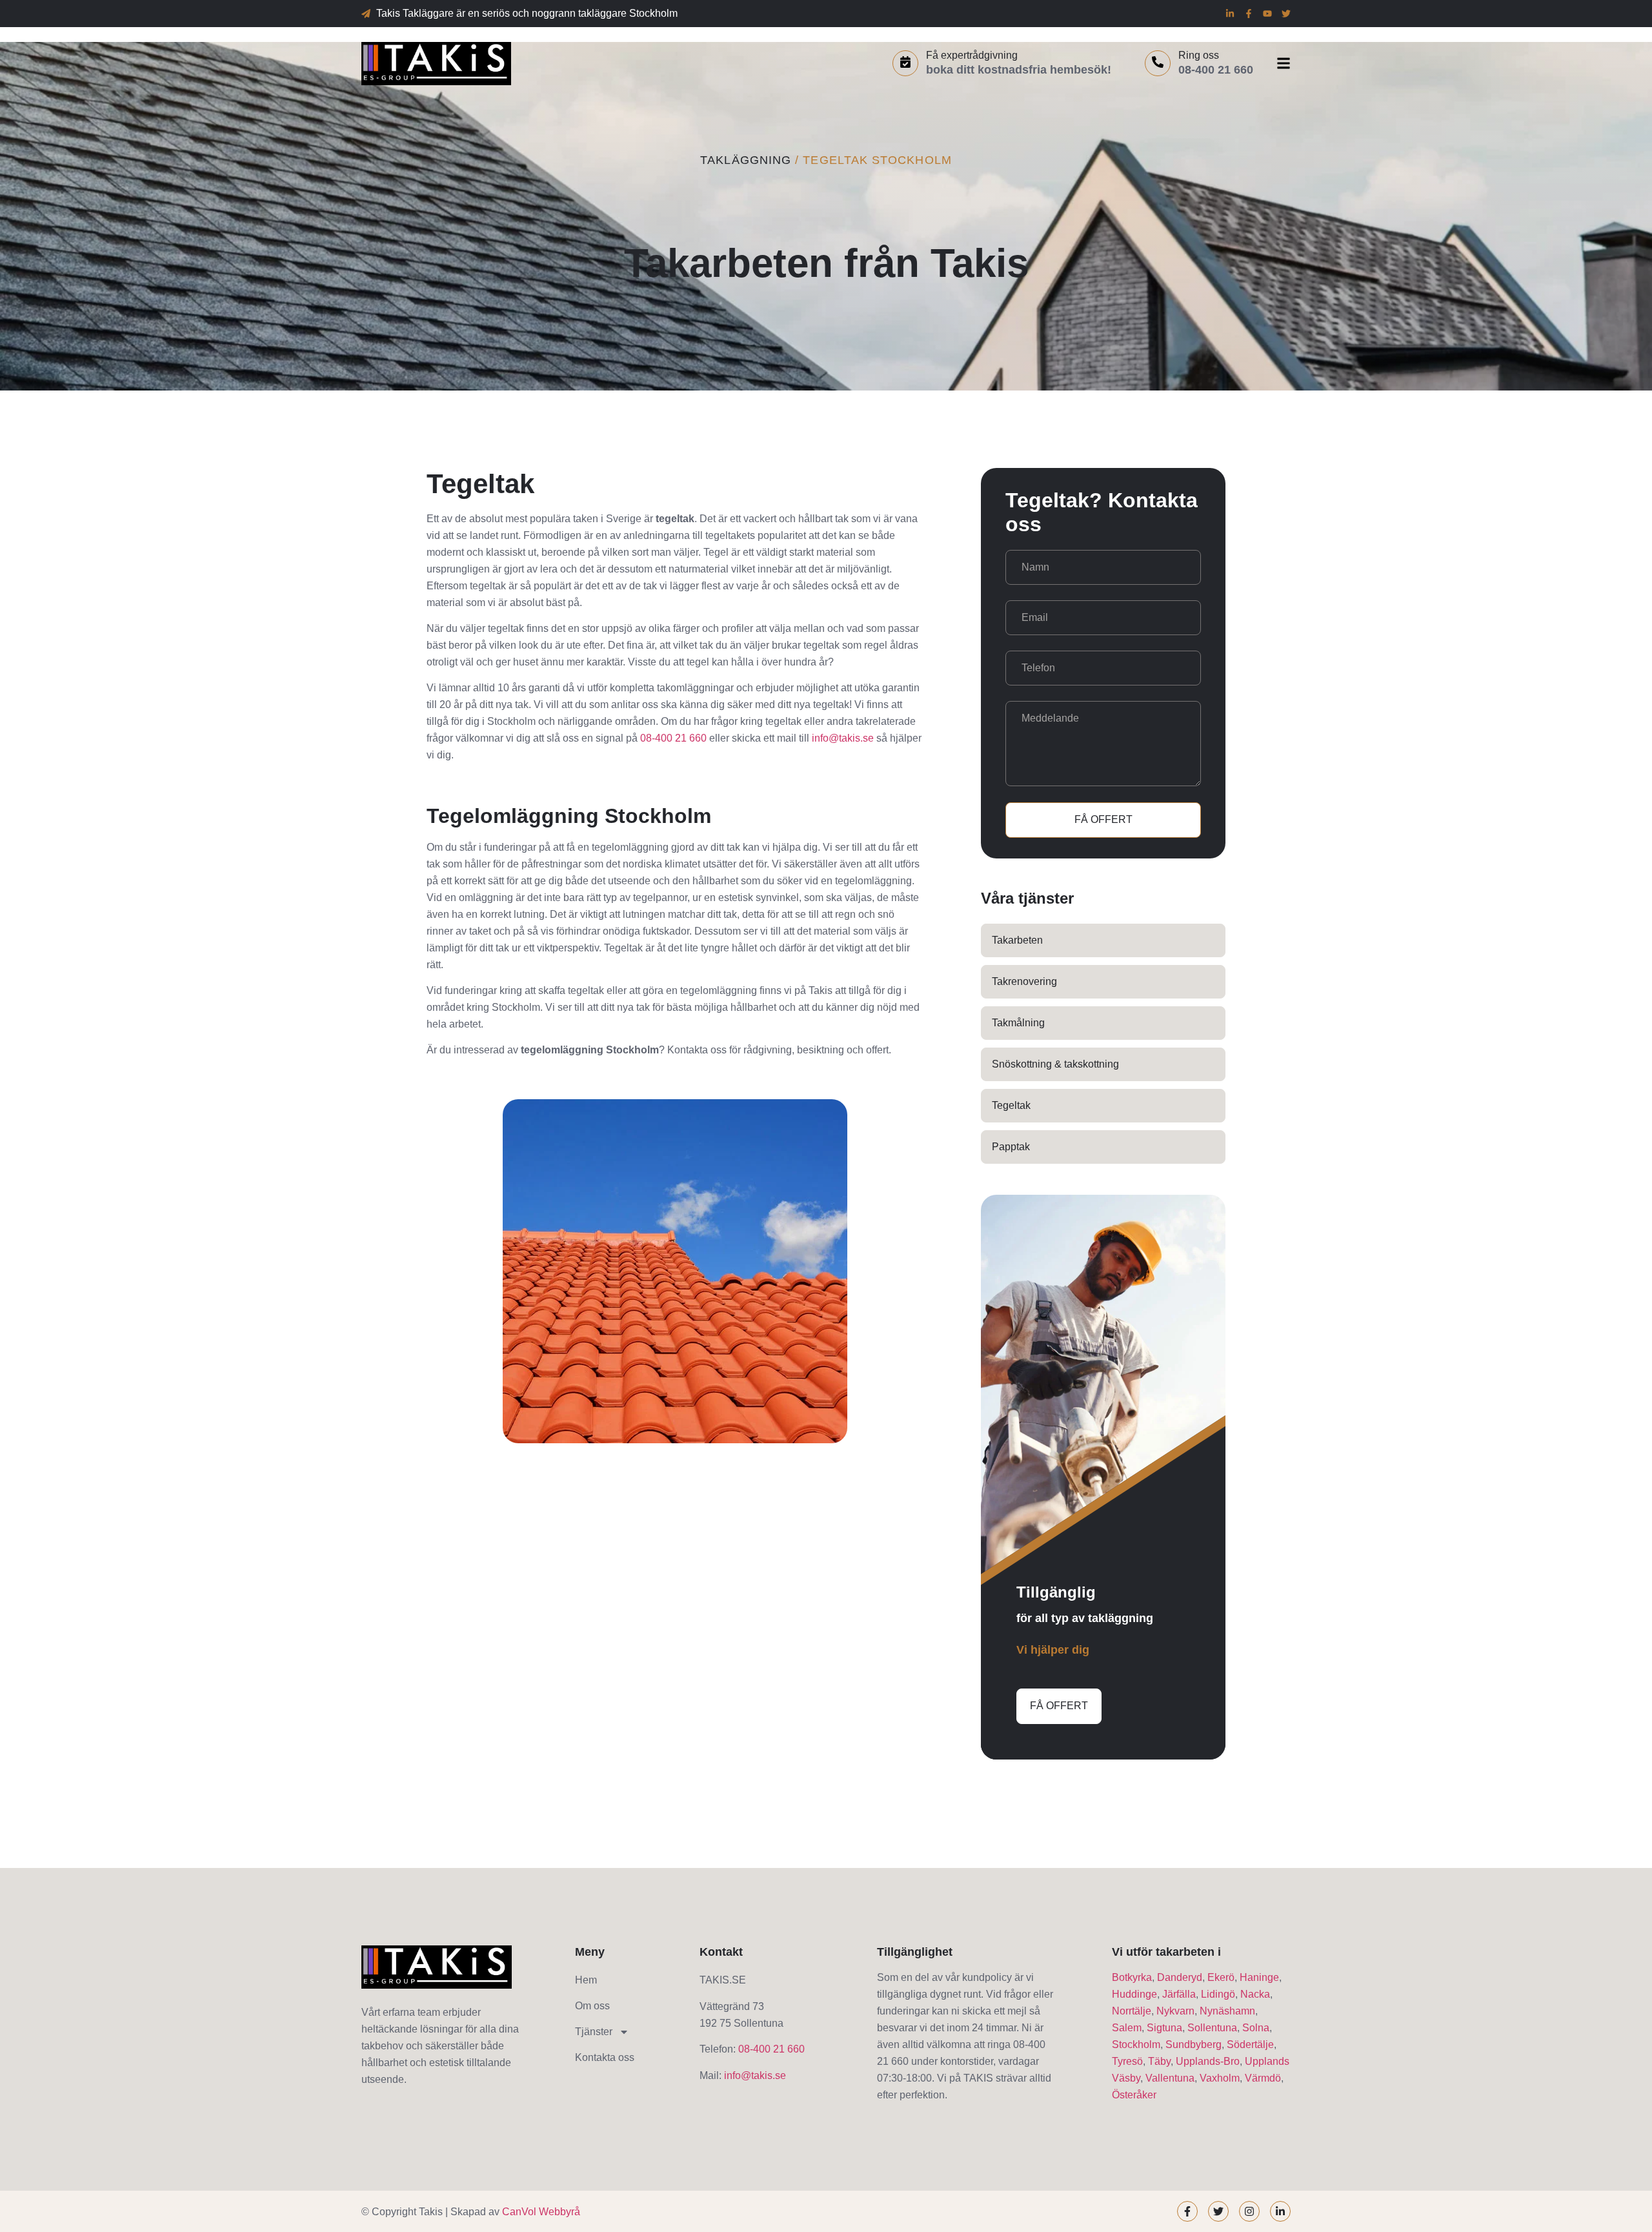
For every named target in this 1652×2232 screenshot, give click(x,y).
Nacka (1255, 1994)
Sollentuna (1212, 2028)
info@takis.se (843, 738)
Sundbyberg (1194, 2044)
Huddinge (1134, 1994)
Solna (1256, 2028)
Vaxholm (1220, 2078)
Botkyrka (1132, 1977)
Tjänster (594, 2032)
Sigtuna (1164, 2028)
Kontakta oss (605, 2057)
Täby (1159, 2061)
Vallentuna (1170, 2078)
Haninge (1259, 1977)
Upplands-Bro (1208, 2061)
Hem (586, 1980)
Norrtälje (1132, 2011)
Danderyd (1180, 1977)
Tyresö (1127, 2061)
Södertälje (1250, 2044)
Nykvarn (1175, 2011)
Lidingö (1218, 1994)
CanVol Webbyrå (541, 2212)
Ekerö (1221, 1977)
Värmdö (1263, 2078)
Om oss (592, 2006)
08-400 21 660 (673, 738)
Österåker (1134, 2095)
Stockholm (1136, 2044)
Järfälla (1179, 1994)
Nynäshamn (1227, 2011)
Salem (1127, 2028)
